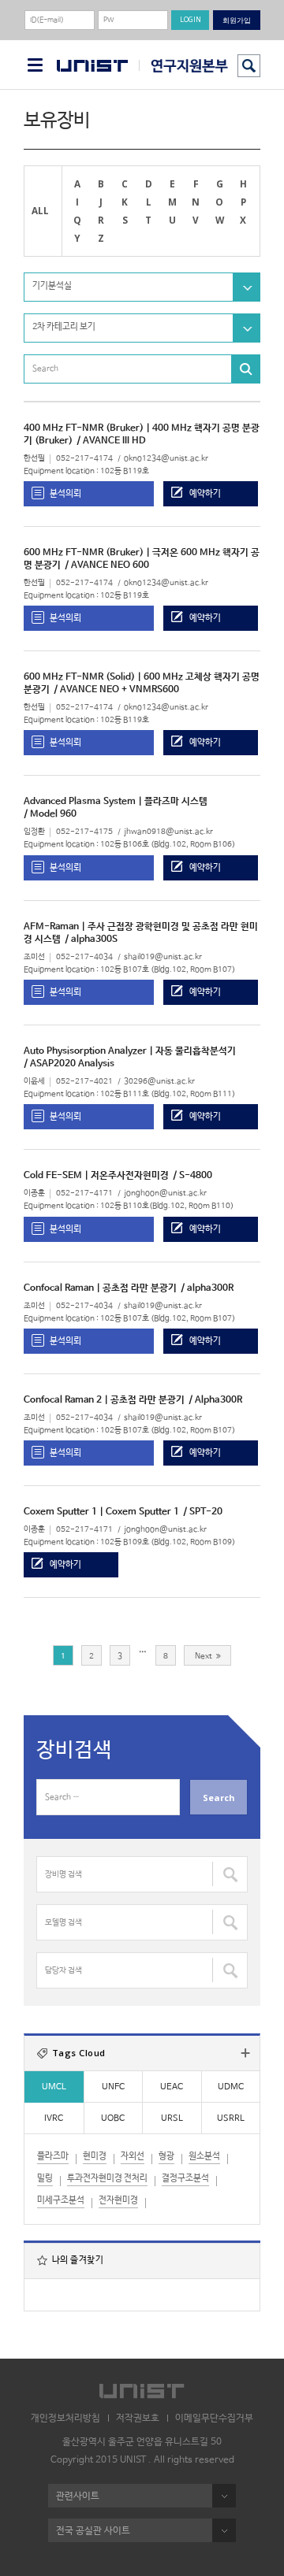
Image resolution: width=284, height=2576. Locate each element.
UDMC (231, 2087)
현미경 (95, 2156)
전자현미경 (118, 2200)
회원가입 (237, 20)
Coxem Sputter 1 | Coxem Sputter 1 (101, 1512)
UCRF (183, 66)
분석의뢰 (65, 493)
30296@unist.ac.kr (159, 1082)
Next (204, 1656)
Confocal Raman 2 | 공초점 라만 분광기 (104, 1400)
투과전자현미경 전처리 (107, 2178)
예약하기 (205, 493)
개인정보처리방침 (65, 2418)
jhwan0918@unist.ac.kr (168, 832)
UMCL (54, 2087)
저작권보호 (138, 2418)
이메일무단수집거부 (214, 2418)
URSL (172, 2118)
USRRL (231, 2118)
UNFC (113, 2087)
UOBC (113, 2118)
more (245, 2053)
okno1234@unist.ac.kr (166, 459)
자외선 (133, 2156)
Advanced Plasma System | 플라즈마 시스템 (116, 802)
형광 (166, 2156)
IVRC (54, 2118)
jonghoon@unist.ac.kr (165, 1193)
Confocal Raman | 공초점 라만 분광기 (100, 1288)
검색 (249, 66)
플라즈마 (53, 2156)
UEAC (172, 2087)
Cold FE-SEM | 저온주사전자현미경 (96, 1176)
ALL (40, 210)
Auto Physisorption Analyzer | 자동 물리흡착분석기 (130, 1051)
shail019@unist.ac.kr (163, 957)
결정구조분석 (185, 2178)
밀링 (45, 2178)
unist (92, 66)
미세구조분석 (61, 2200)
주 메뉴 (35, 65)
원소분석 (204, 2156)
